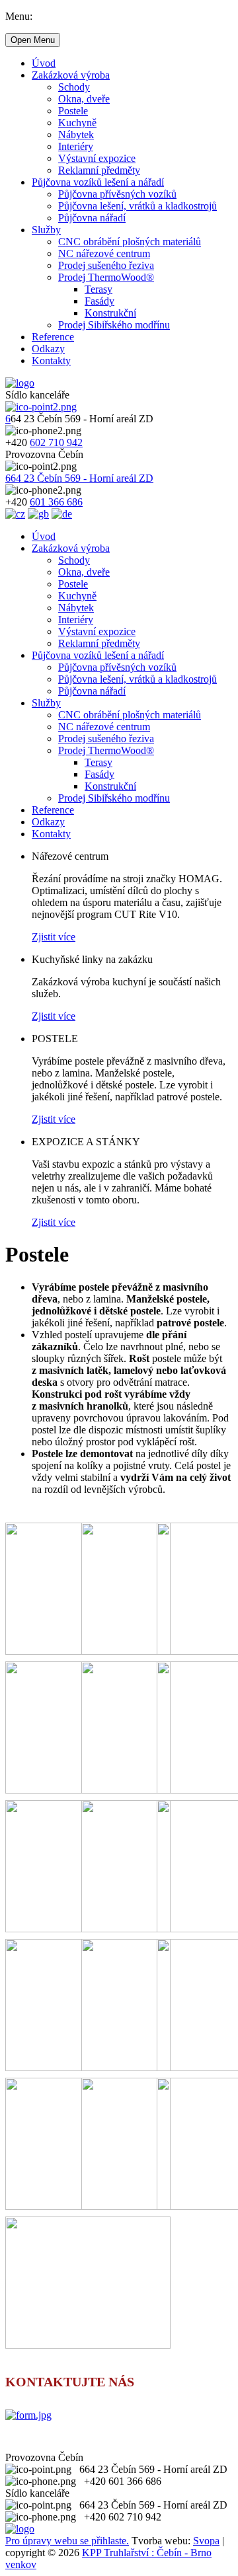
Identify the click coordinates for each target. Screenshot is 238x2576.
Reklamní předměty (99, 170)
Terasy (99, 289)
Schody (74, 87)
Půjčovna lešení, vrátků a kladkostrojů (138, 206)
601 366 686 (56, 502)
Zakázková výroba (71, 75)
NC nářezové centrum (104, 253)
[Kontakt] (28, 2415)
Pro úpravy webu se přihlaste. (67, 2541)
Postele (73, 111)
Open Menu (33, 40)
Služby (46, 230)
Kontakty (51, 360)
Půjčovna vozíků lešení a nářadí (98, 182)
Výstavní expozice (97, 158)
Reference (53, 337)
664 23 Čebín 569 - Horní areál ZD (79, 478)
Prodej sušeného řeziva (106, 265)
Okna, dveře (84, 99)
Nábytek (76, 134)
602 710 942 (56, 442)
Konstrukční (110, 313)
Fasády (99, 301)
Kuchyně (77, 123)
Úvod (44, 63)
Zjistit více (54, 937)
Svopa (206, 2541)
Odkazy (48, 349)
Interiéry (76, 146)
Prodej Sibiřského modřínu (114, 325)
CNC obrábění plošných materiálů (130, 242)
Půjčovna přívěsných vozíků (117, 194)
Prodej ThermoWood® (106, 277)
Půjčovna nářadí (92, 218)
